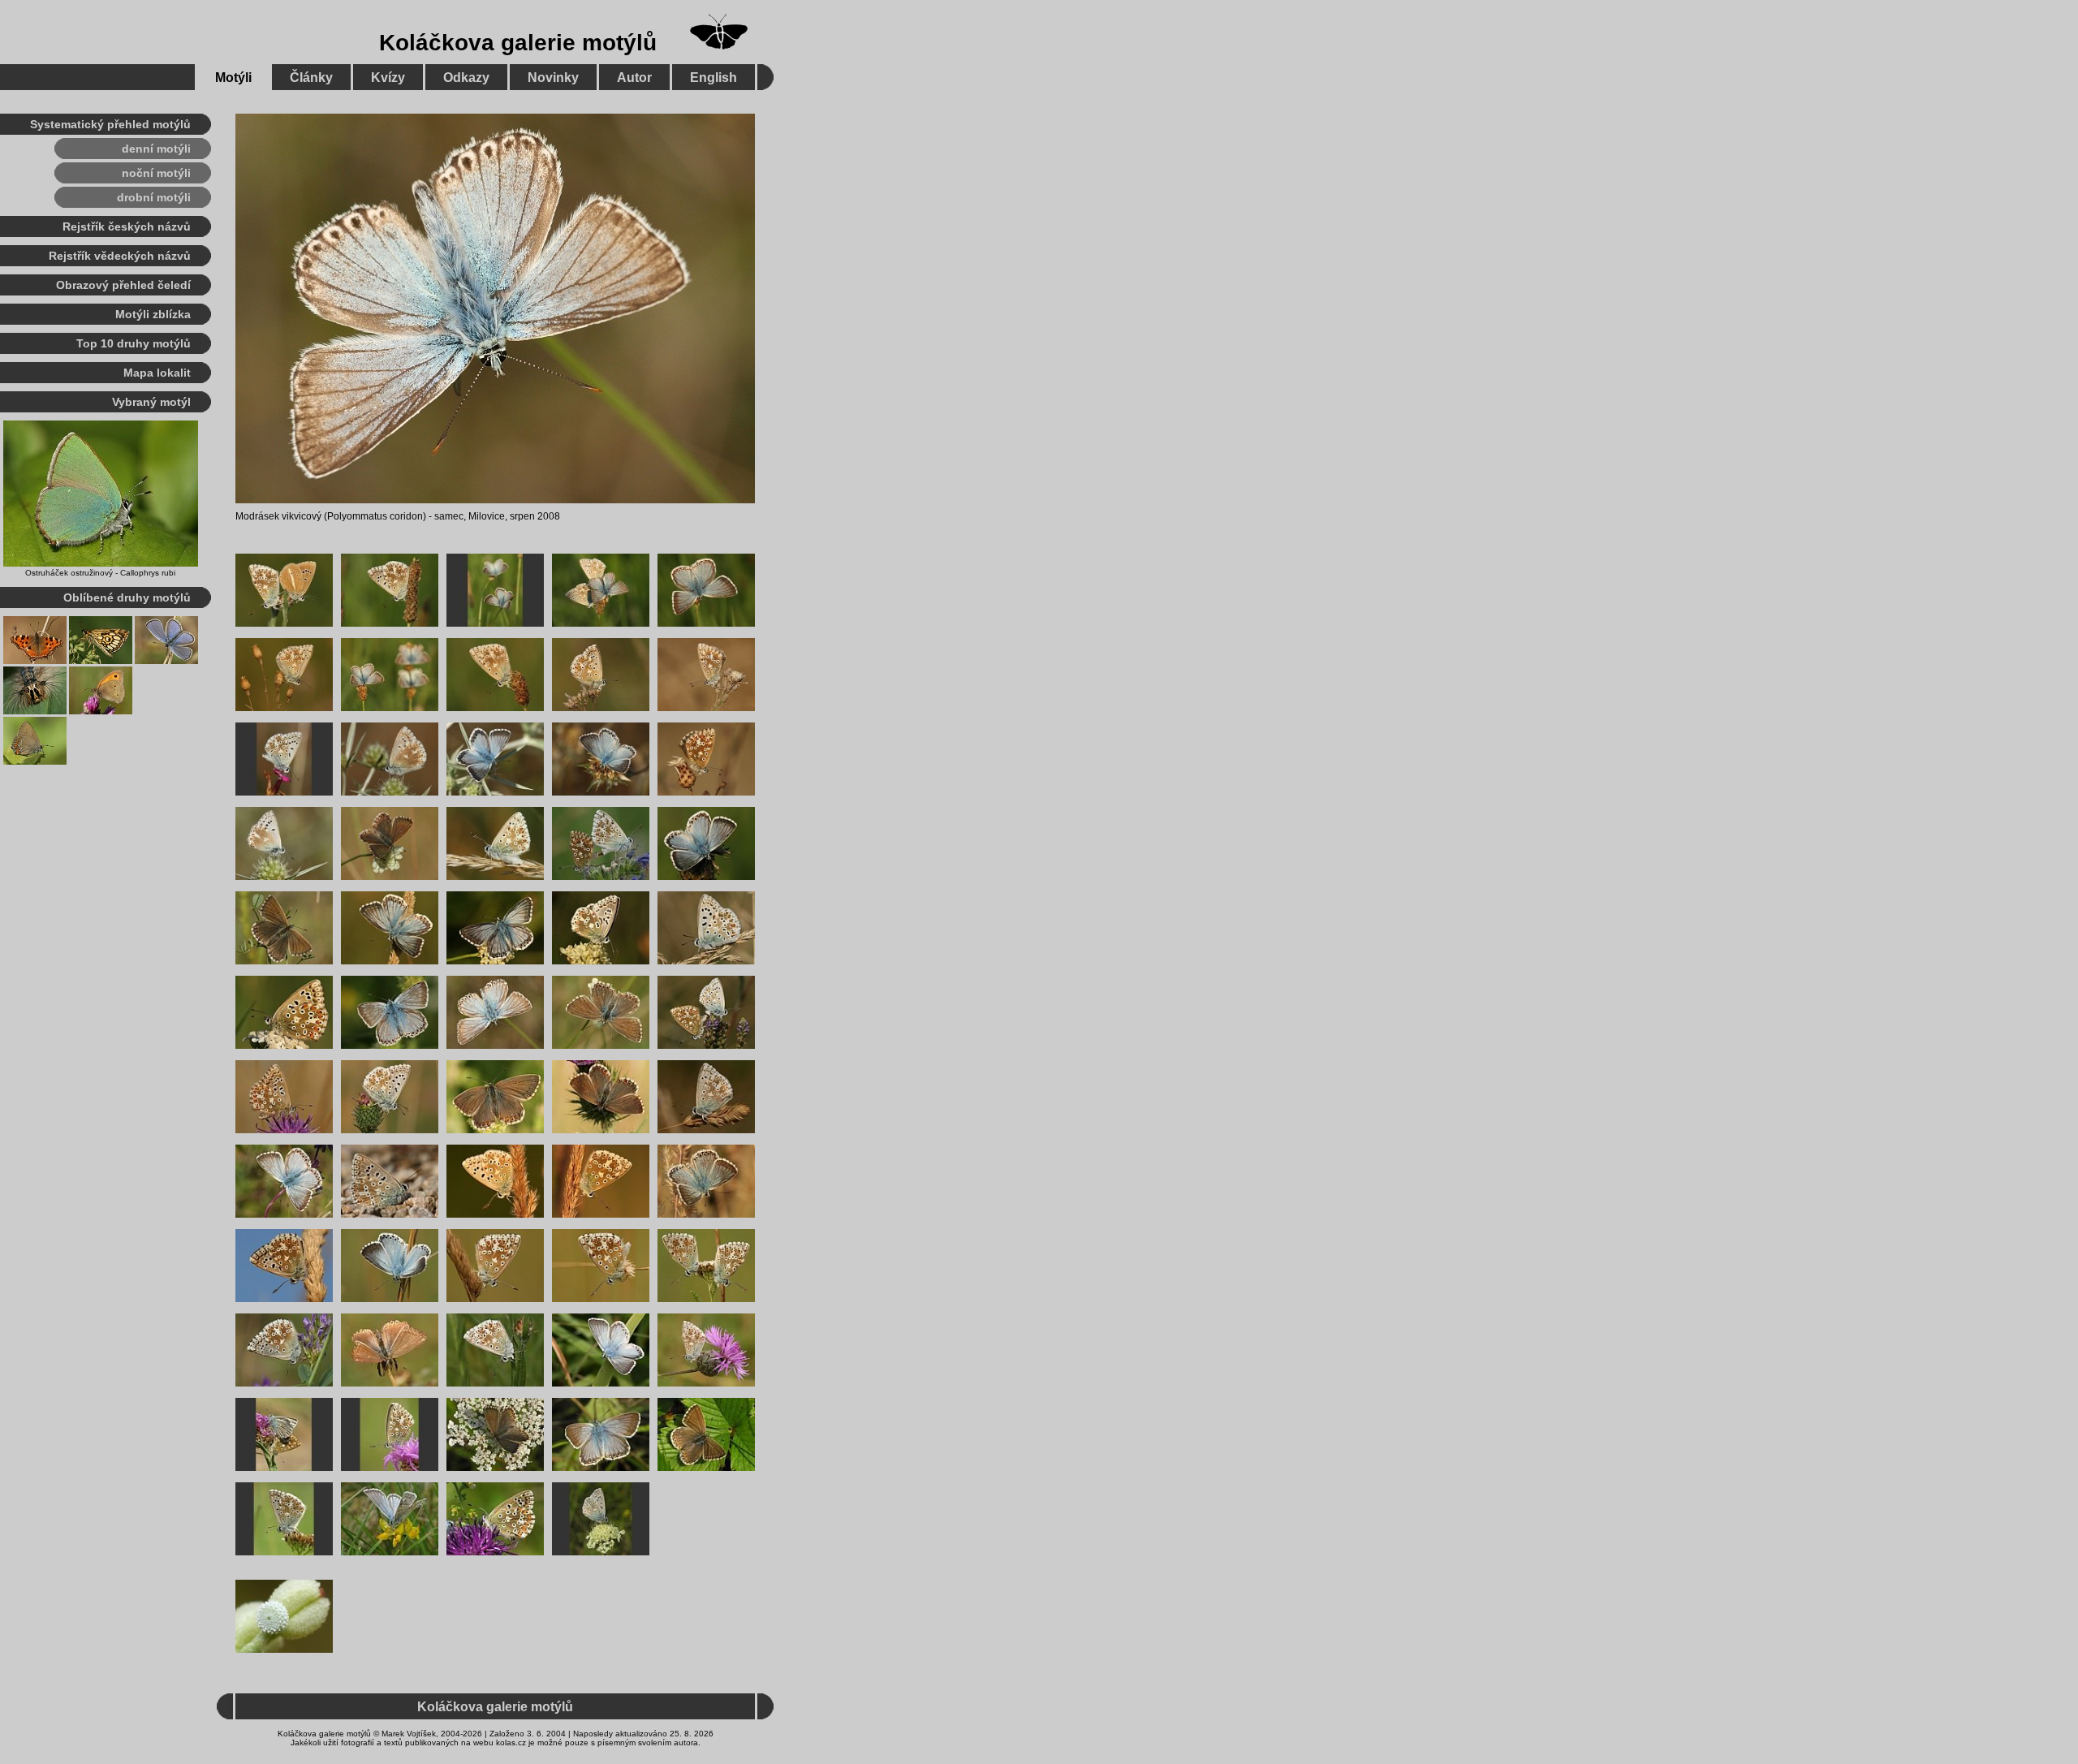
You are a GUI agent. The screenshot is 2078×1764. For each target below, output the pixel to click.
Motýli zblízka (153, 314)
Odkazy (466, 78)
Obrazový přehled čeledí (123, 285)
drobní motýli (154, 197)
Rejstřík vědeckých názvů (120, 256)
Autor (634, 78)
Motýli (233, 78)
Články (311, 78)
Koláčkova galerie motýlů (518, 43)
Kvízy (388, 78)
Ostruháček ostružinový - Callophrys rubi (100, 573)
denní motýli (156, 149)
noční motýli (156, 173)
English (714, 78)
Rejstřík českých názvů (127, 226)
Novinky (553, 78)
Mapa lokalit (157, 373)
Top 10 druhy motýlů (134, 343)
